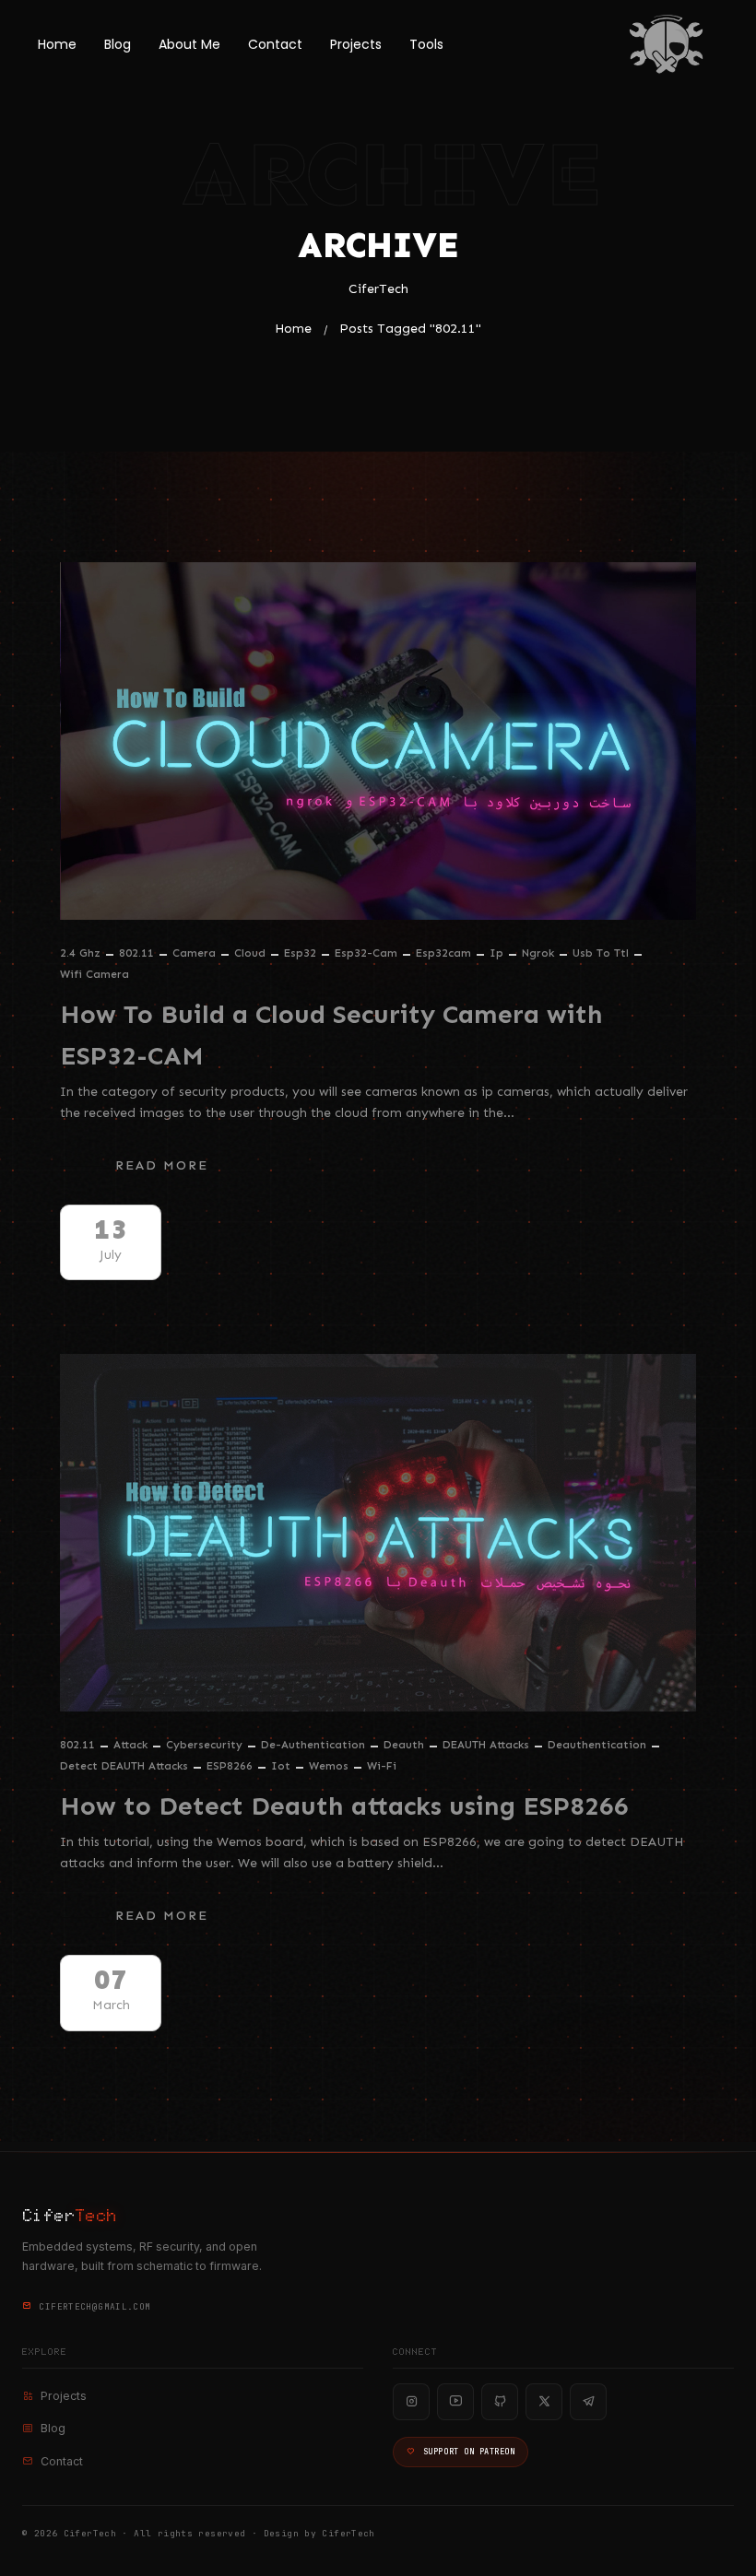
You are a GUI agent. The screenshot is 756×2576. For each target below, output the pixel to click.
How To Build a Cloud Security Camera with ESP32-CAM (331, 1035)
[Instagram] (411, 2402)
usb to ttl (601, 953)
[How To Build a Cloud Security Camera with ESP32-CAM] (378, 741)
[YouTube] (455, 2402)
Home (57, 44)
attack (130, 1745)
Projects (356, 44)
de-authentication (313, 1745)
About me (189, 44)
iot (281, 1766)
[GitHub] (500, 2402)
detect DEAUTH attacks (124, 1766)
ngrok (538, 953)
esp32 (300, 953)
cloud (250, 953)
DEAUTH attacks (486, 1745)
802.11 (136, 953)
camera (194, 953)
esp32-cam (366, 953)
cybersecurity (204, 1745)
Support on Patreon (469, 2452)
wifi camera (94, 974)
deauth (404, 1745)
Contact (275, 44)
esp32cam (443, 953)
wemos (329, 1766)
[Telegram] (588, 2402)
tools (426, 44)
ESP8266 (230, 1766)
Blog (118, 44)
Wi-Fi (382, 1766)
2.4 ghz (80, 953)
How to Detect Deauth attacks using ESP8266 (344, 1806)
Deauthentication (597, 1745)
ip (496, 953)
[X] (544, 2402)
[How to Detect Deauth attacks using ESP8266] (378, 1533)
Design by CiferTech (319, 2533)
